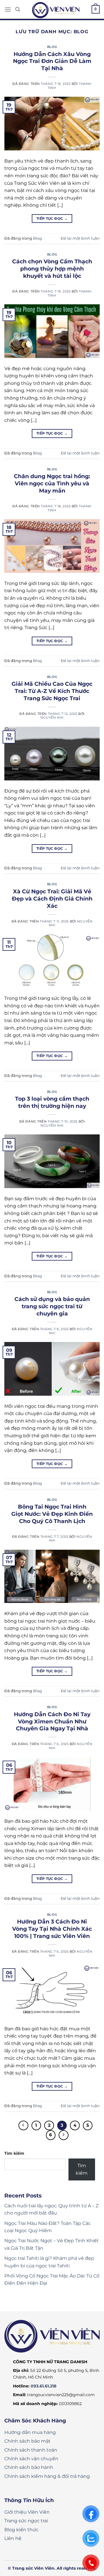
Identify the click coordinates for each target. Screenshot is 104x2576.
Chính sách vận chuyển (31, 2459)
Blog (52, 47)
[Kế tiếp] (64, 2135)
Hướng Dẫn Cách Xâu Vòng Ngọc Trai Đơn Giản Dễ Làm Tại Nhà (52, 61)
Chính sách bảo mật (27, 2441)
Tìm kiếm (14, 2153)
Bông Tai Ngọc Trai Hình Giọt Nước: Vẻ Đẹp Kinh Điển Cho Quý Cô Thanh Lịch (52, 1514)
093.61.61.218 (43, 2386)
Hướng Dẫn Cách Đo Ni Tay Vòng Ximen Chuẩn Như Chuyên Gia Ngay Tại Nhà (52, 1721)
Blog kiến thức (21, 2530)
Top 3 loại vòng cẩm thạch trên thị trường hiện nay (52, 1102)
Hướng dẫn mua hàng (30, 2432)
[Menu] (8, 9)
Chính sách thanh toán (31, 2450)
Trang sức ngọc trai (26, 2521)
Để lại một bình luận (80, 238)
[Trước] (23, 2126)
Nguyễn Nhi (52, 717)
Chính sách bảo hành (29, 2467)
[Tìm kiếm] (18, 9)
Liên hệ (13, 2538)
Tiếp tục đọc (52, 218)
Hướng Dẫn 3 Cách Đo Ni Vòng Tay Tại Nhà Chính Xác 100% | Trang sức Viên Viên (52, 1929)
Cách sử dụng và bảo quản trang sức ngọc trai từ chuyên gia (52, 1306)
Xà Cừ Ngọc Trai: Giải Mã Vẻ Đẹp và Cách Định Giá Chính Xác (52, 899)
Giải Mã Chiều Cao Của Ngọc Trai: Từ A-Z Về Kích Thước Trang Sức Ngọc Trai (52, 691)
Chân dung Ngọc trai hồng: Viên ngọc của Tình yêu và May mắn (52, 483)
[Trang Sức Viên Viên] (56, 10)
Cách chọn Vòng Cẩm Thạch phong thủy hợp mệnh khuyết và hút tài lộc (52, 269)
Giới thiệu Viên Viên (27, 2512)
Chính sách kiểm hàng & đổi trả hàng (47, 2476)
